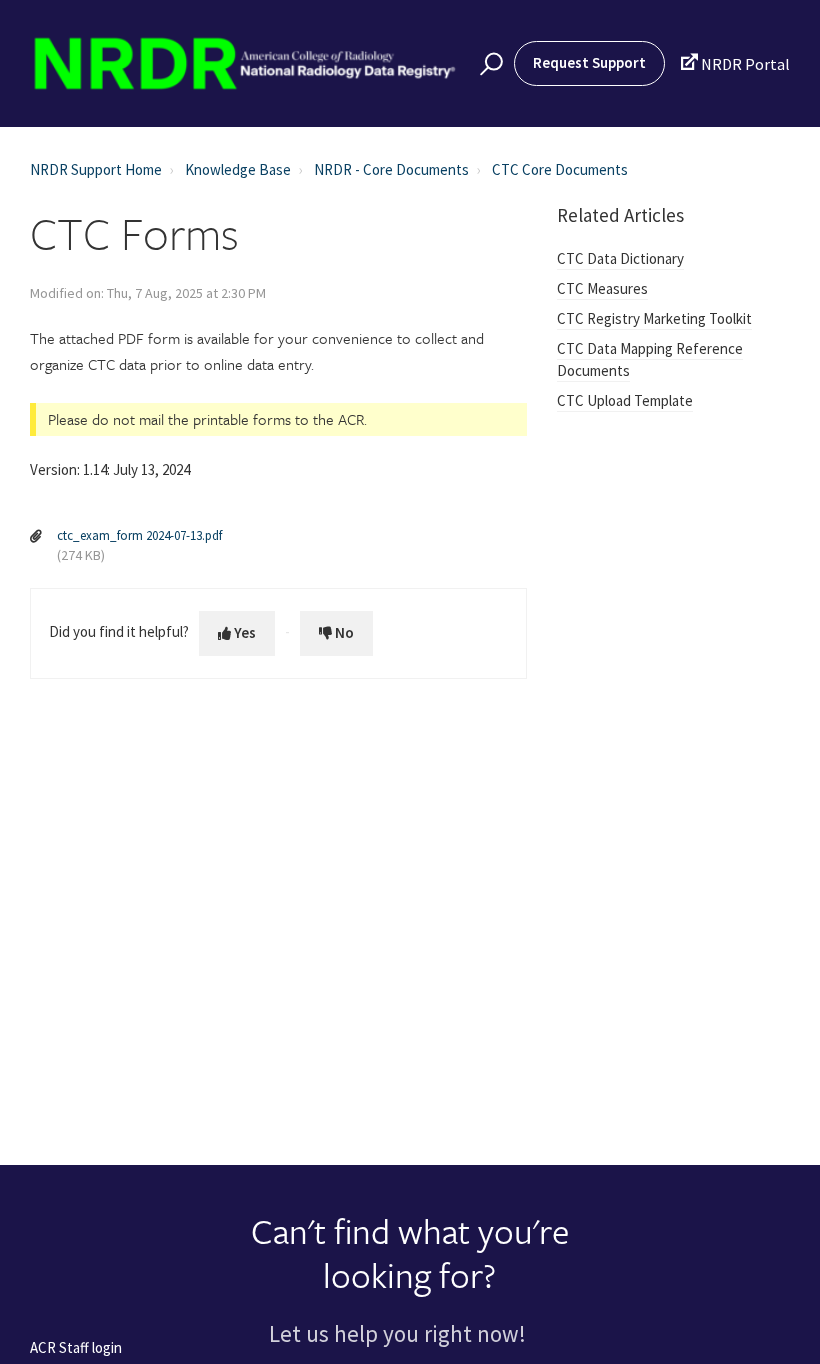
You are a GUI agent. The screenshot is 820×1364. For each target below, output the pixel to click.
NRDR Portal (735, 63)
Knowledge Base (238, 169)
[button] (488, 64)
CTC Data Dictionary (620, 258)
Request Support (589, 62)
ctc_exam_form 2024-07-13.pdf (139, 535)
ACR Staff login (76, 1348)
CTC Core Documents (560, 169)
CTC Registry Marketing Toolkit (654, 318)
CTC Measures (602, 288)
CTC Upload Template (625, 400)
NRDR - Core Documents (391, 169)
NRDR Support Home (96, 169)
